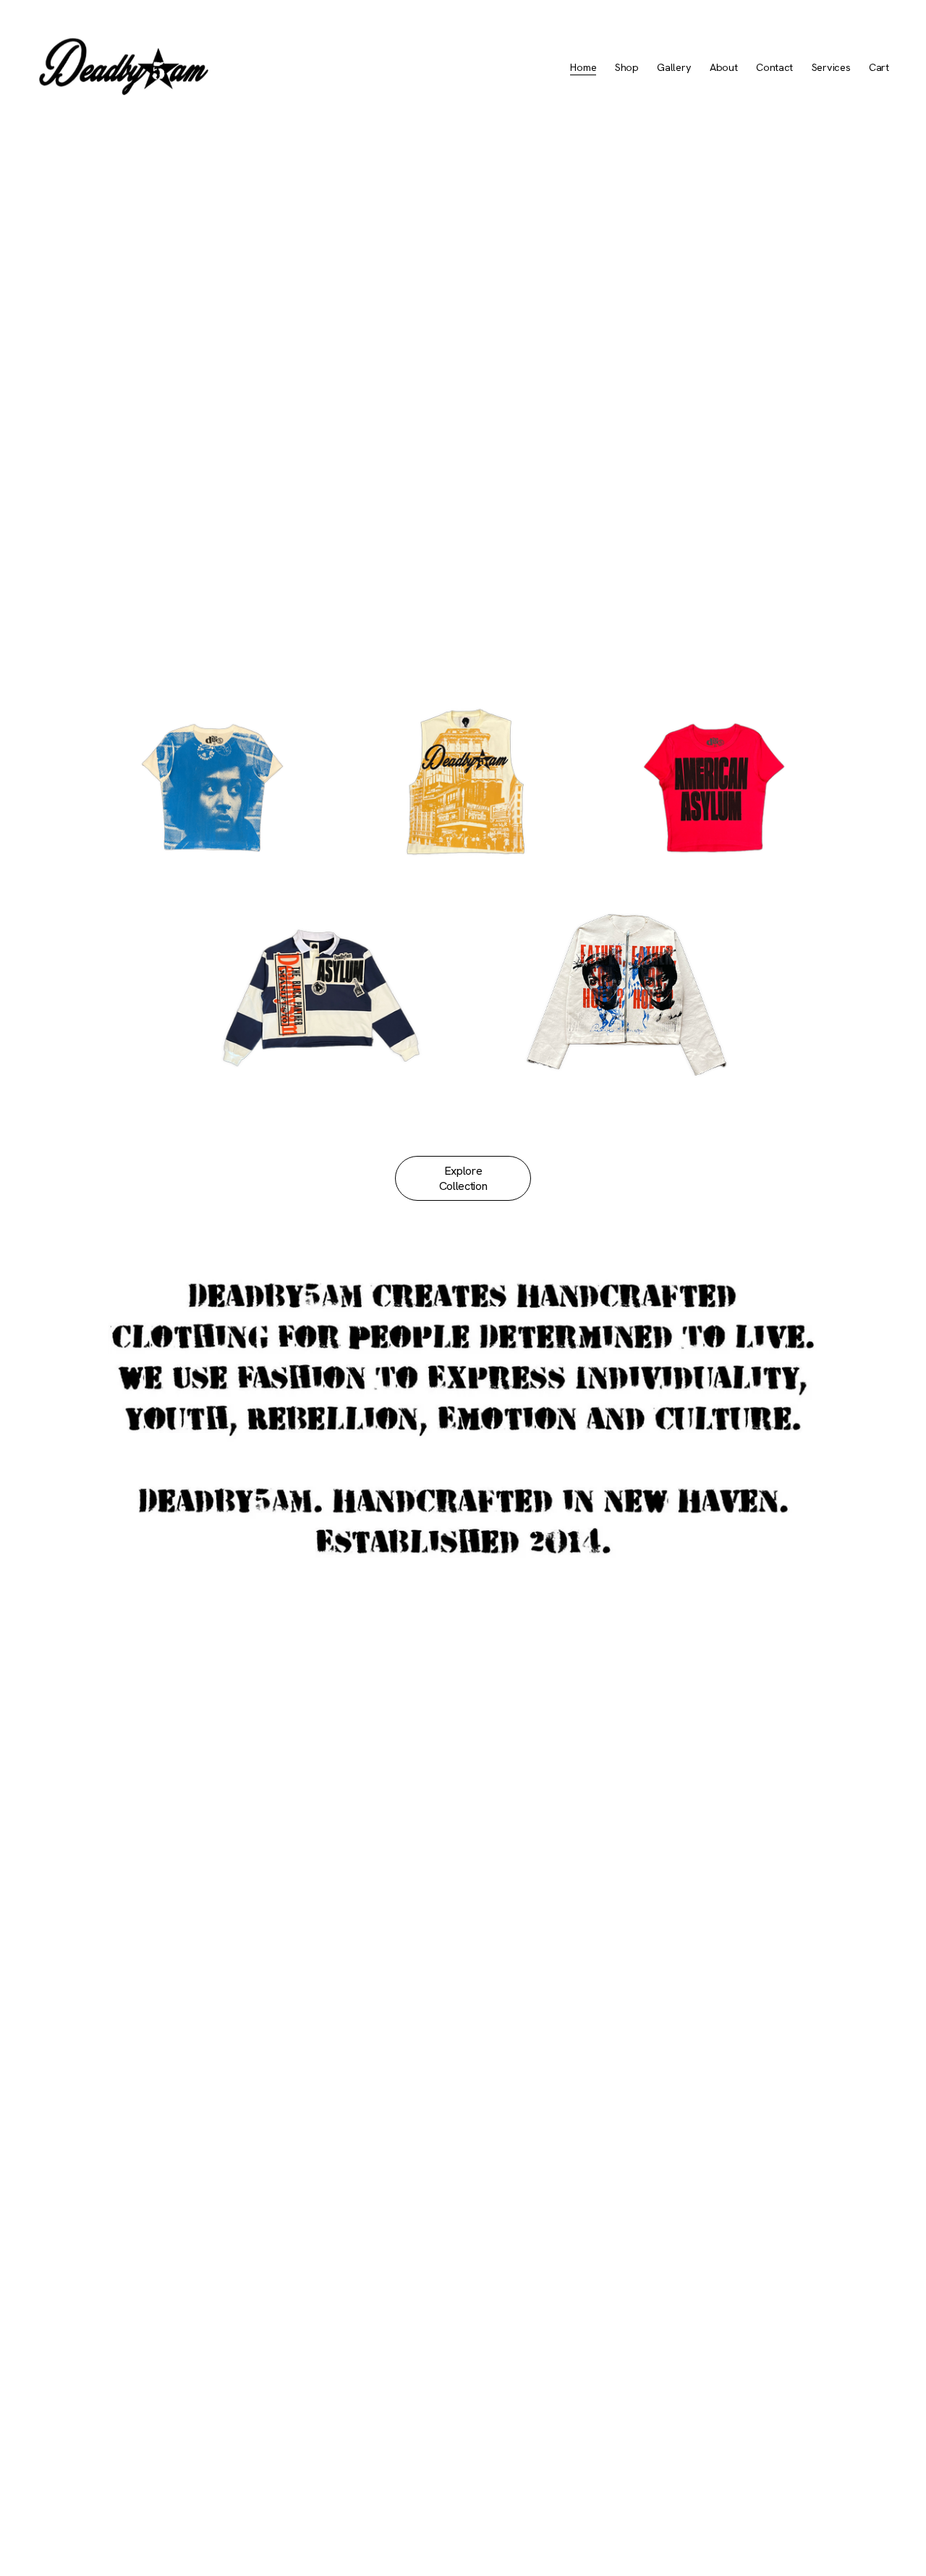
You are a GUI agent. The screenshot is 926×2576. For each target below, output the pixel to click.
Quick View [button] (319, 1074)
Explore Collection (463, 1178)
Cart (879, 67)
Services (831, 67)
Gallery (674, 67)
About (724, 67)
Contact (774, 67)
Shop (627, 67)
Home (583, 67)
